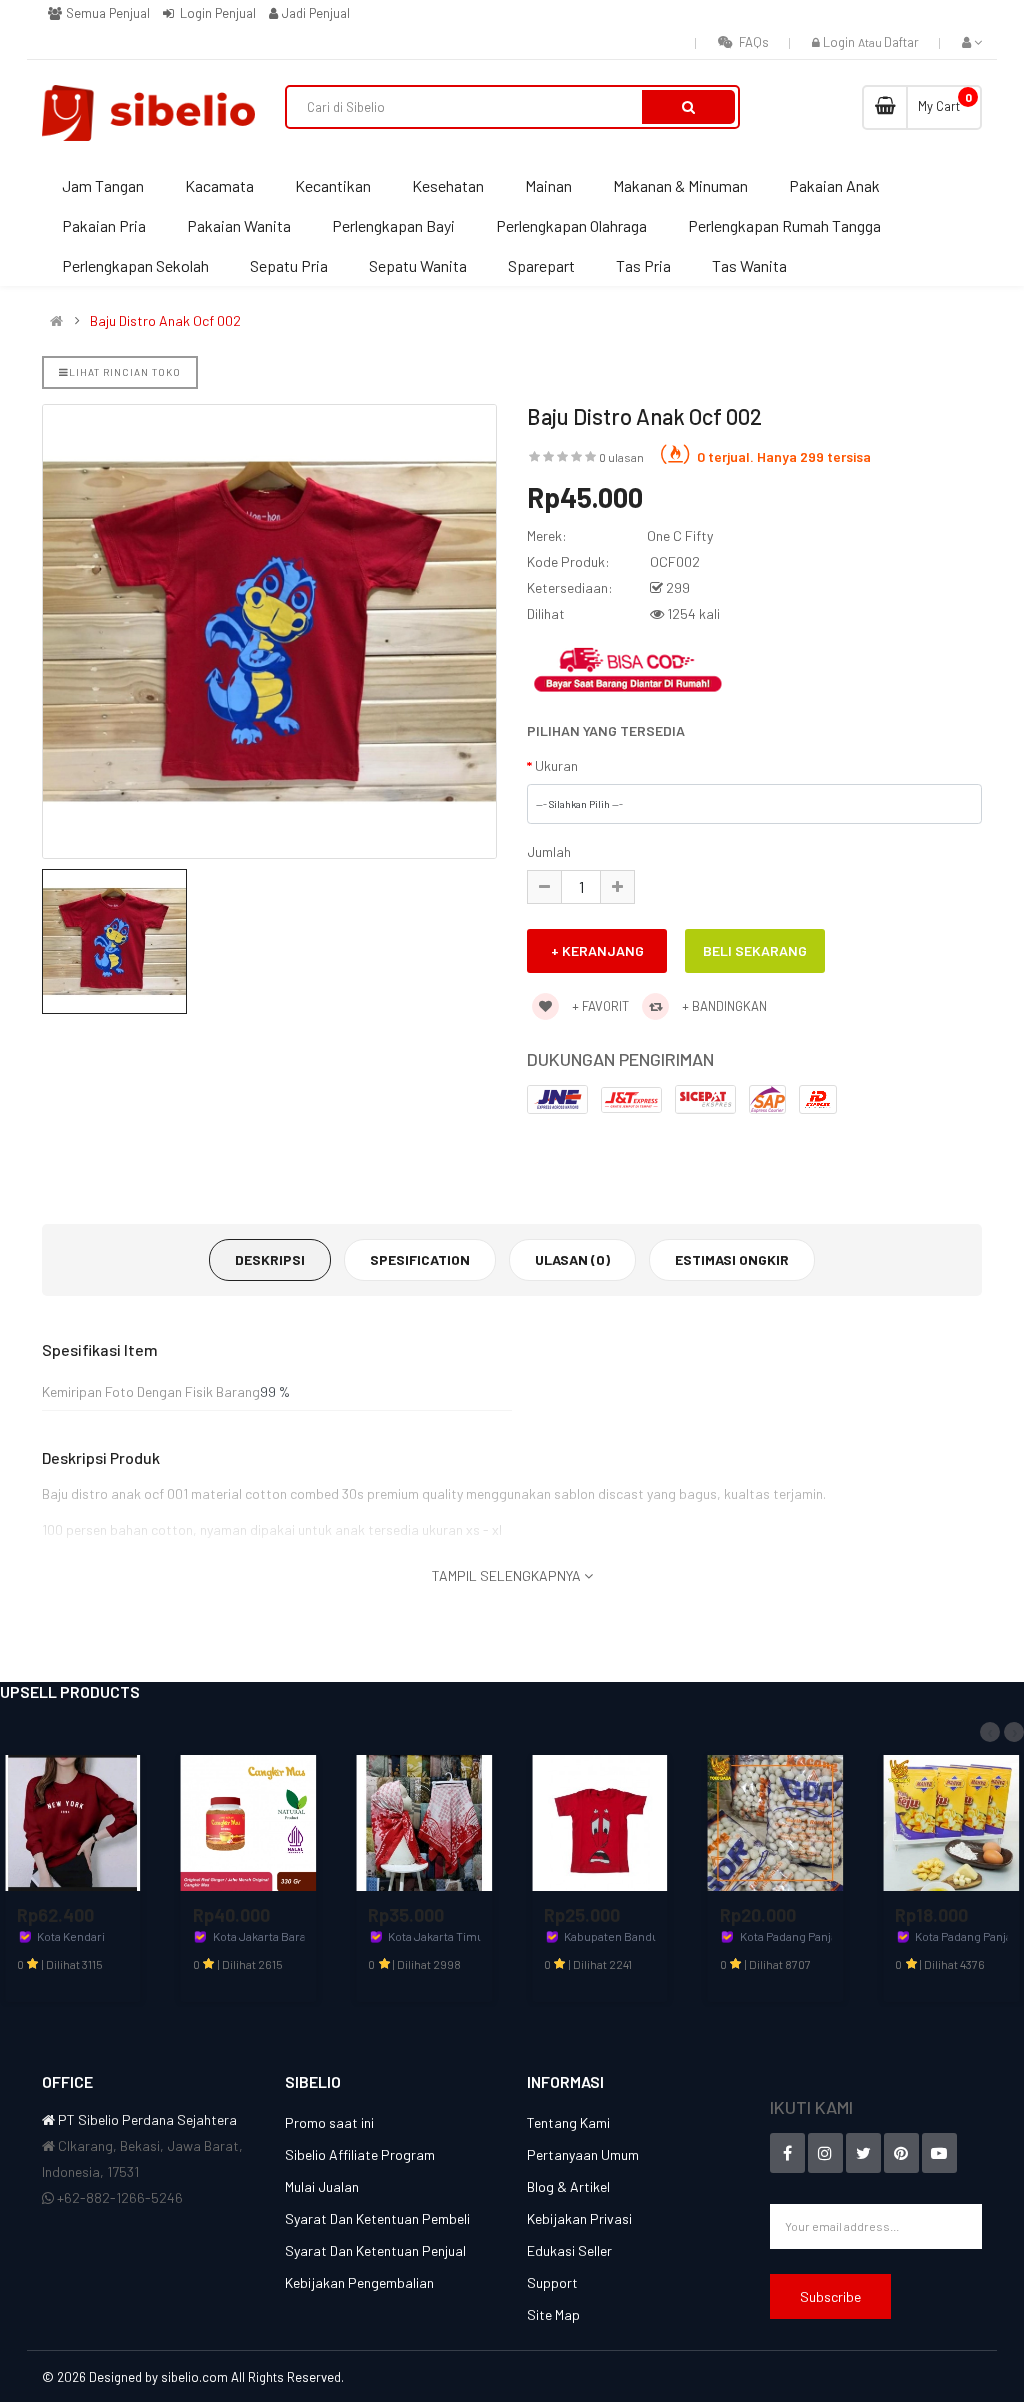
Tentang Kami (568, 2122)
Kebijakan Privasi (579, 2218)
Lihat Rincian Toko (125, 372)
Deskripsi (270, 1259)
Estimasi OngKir (732, 1259)
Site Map (553, 2314)
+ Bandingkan (723, 1006)
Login (840, 42)
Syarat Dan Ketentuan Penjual (375, 2250)
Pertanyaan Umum (583, 2154)
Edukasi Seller (569, 2250)
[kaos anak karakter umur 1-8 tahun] (600, 1821)
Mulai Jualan (322, 2186)
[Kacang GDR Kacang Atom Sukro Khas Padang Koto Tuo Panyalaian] (776, 1821)
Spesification (420, 1259)
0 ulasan (621, 457)
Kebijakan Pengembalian (359, 2282)
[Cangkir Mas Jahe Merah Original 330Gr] (249, 1821)
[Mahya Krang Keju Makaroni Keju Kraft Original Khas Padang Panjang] (951, 1821)
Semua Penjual (106, 13)
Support (552, 2282)
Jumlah (549, 851)
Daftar (901, 42)
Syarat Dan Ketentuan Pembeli (377, 2218)
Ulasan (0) (572, 1259)
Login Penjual (216, 13)
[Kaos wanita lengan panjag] (73, 1821)
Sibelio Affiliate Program (360, 2154)
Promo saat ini (329, 2122)
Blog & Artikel (568, 2186)
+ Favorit (599, 1006)
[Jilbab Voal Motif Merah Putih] (424, 1821)
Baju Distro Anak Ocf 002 (165, 321)
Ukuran (556, 765)
